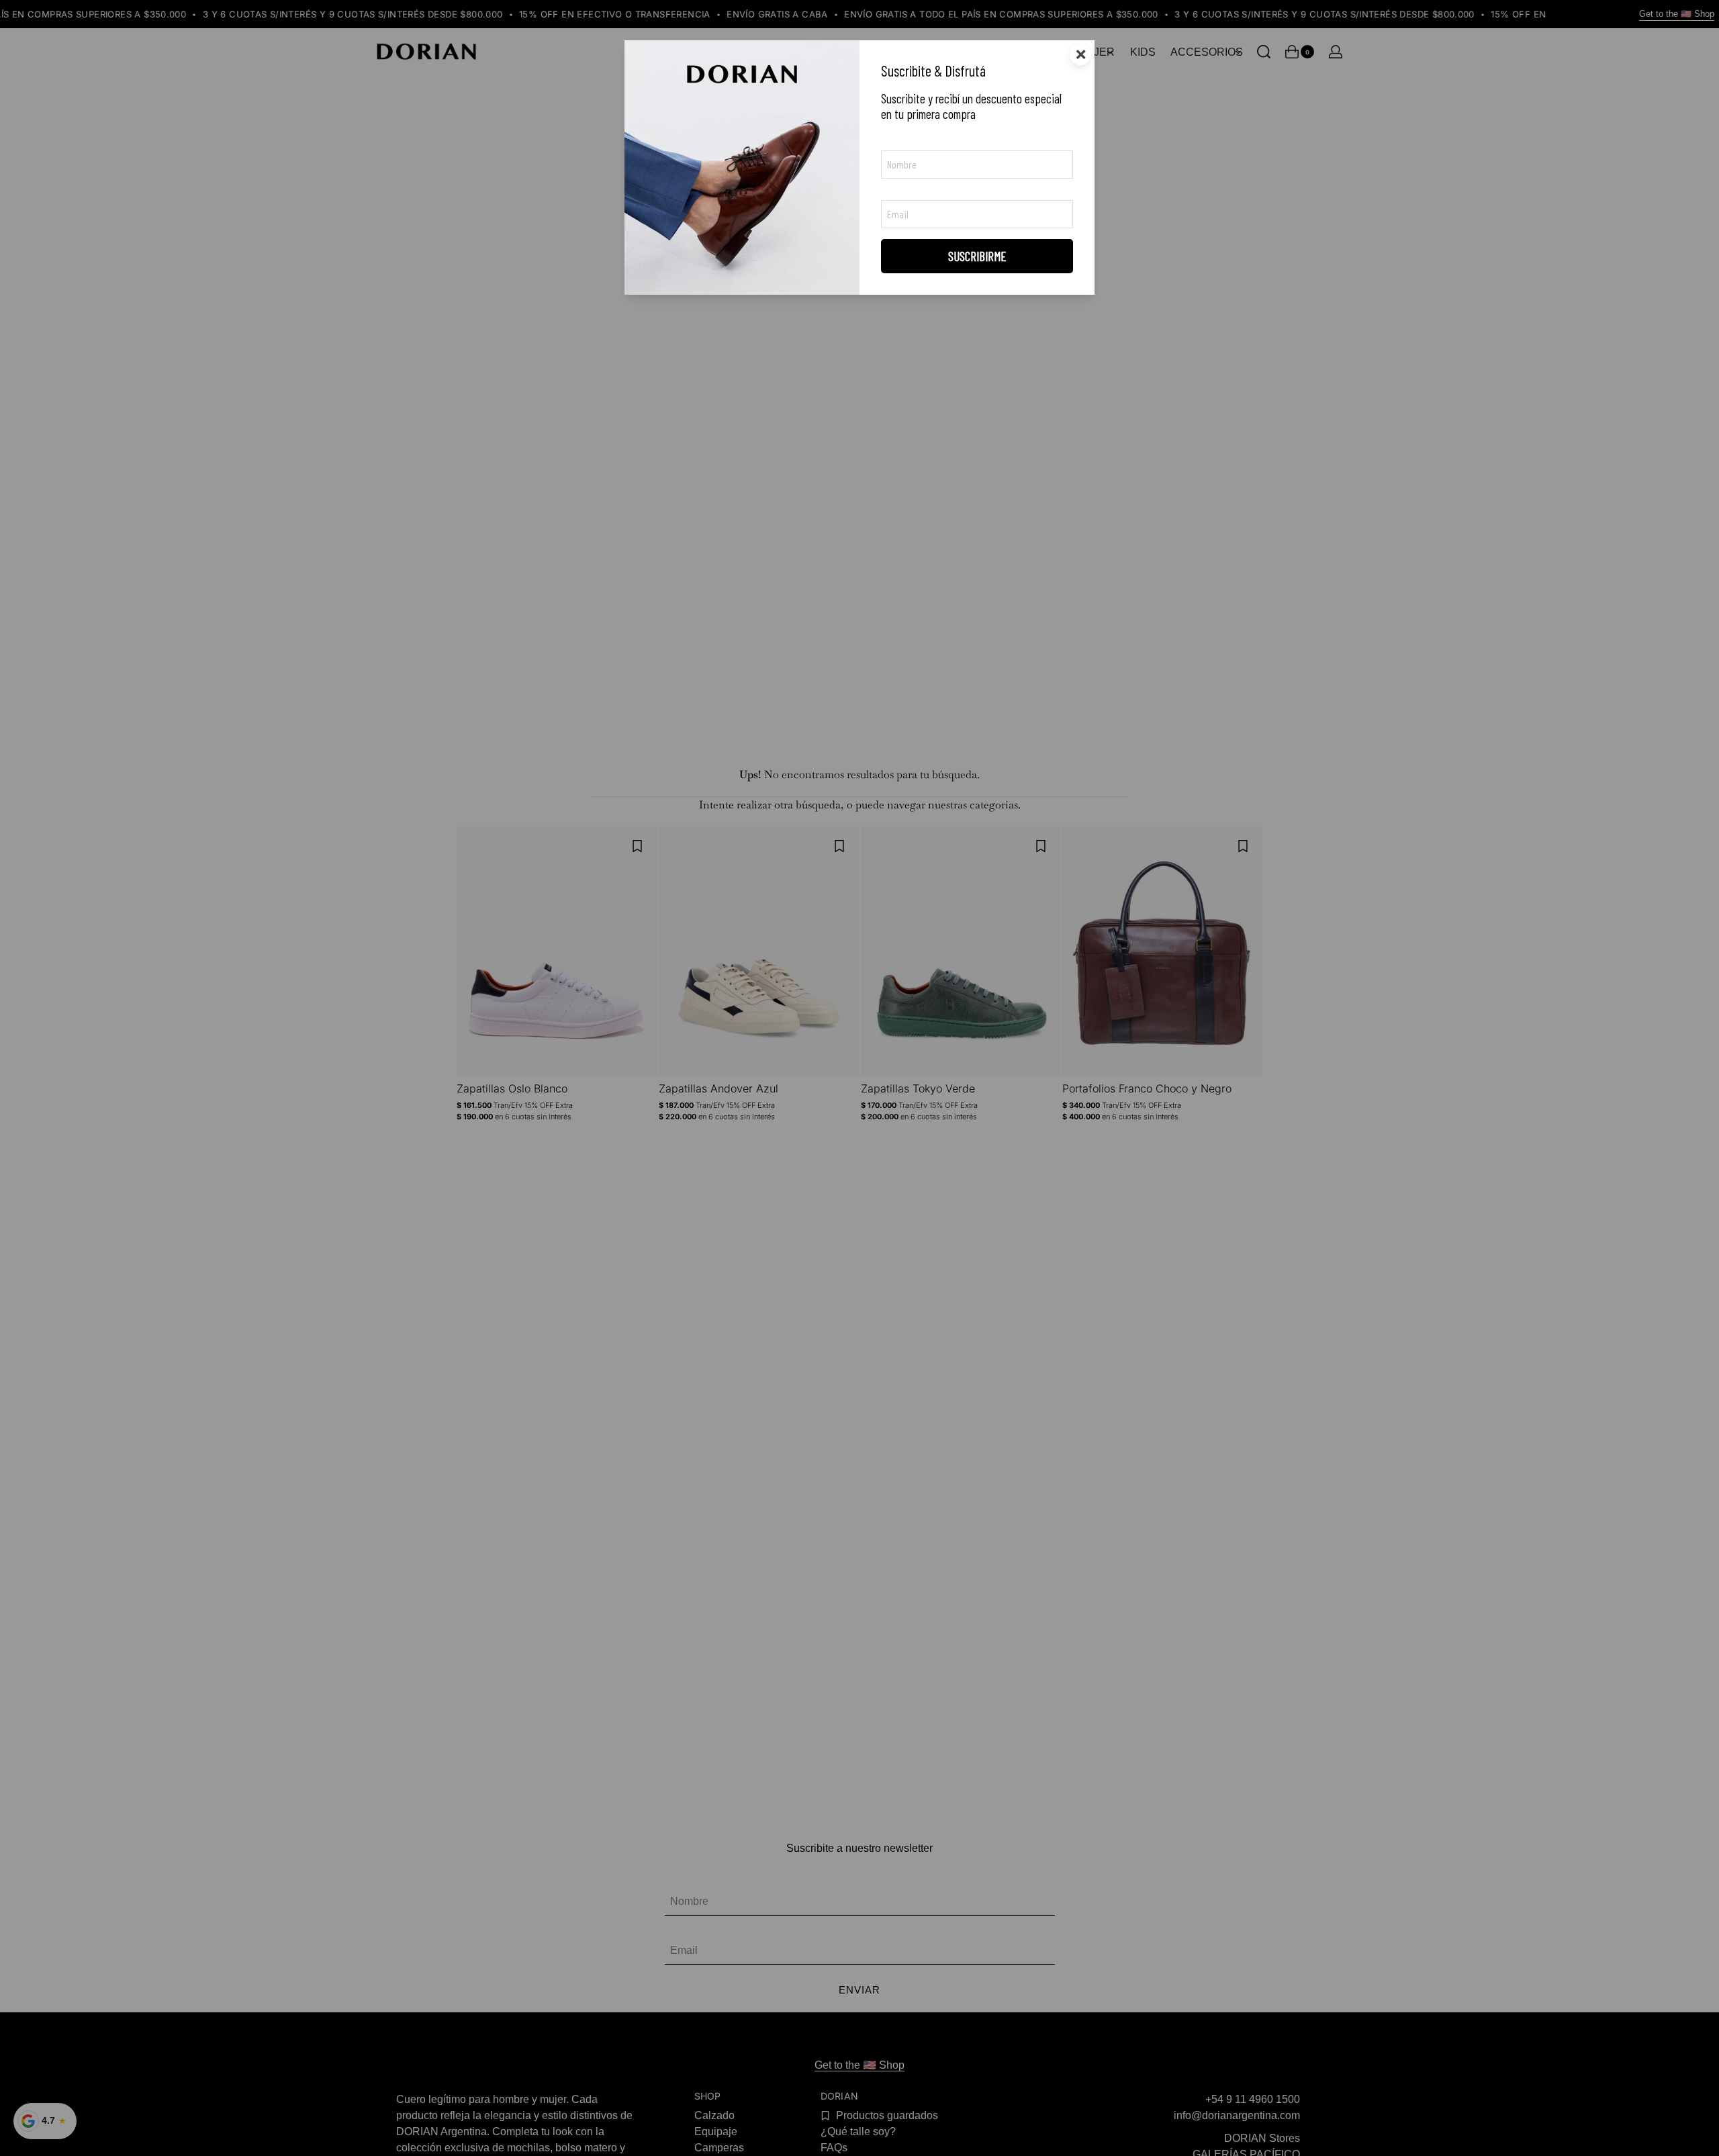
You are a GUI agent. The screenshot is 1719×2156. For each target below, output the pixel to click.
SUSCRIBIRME (977, 256)
